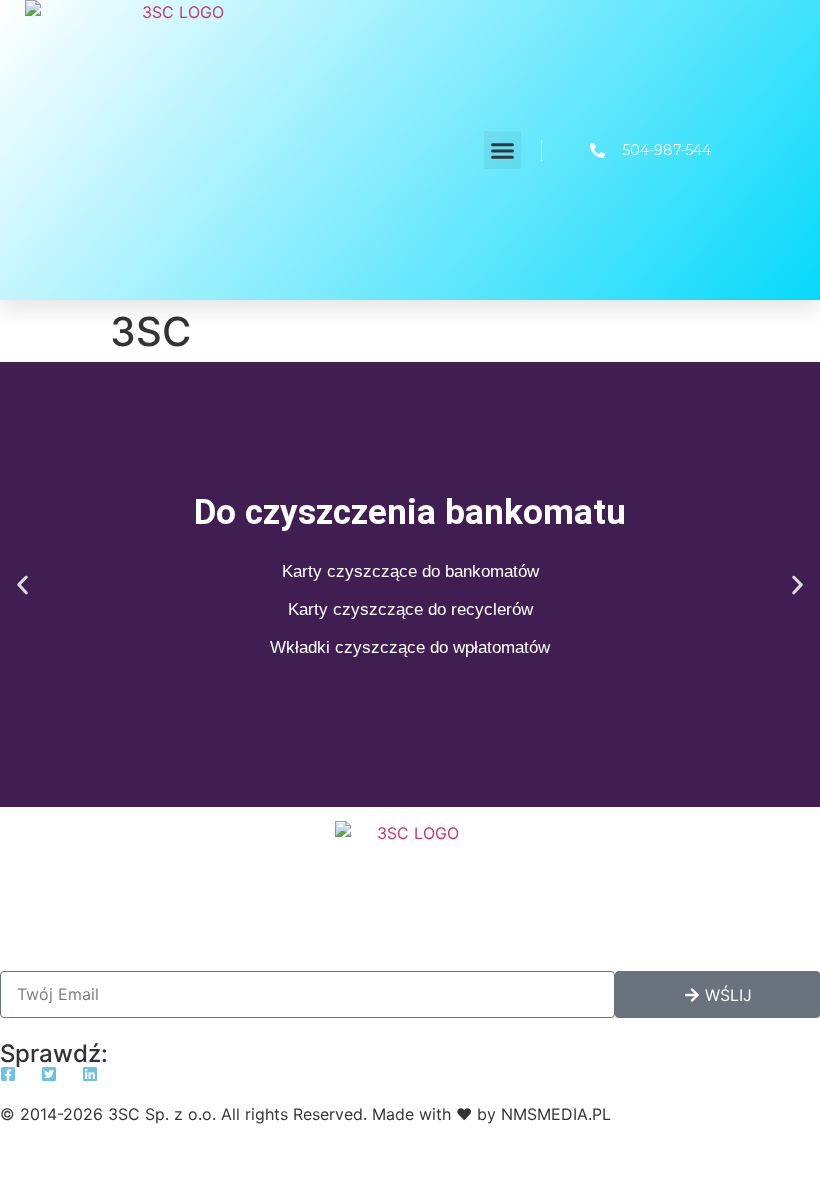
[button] (503, 150)
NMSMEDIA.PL (556, 1114)
